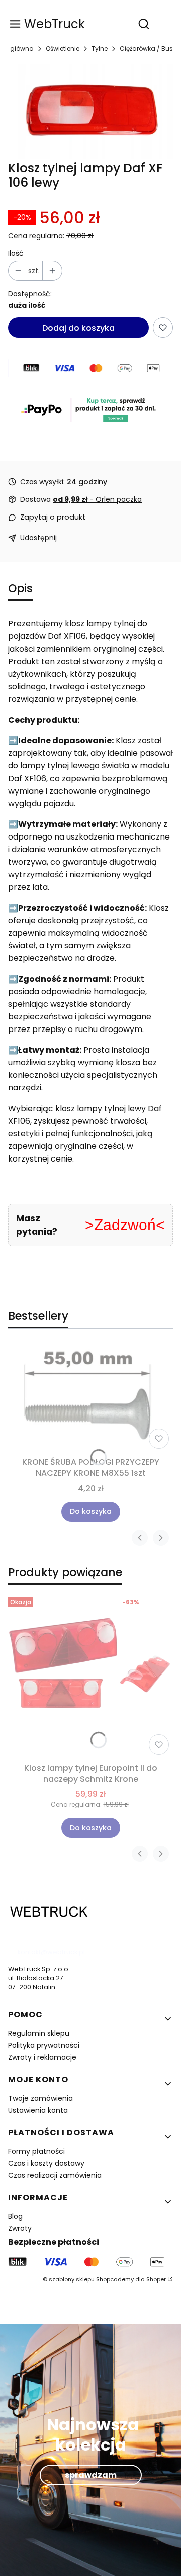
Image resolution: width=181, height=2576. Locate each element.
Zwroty (20, 2228)
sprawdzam (91, 2475)
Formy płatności (36, 2151)
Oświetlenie (63, 49)
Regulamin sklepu (39, 2033)
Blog (15, 2216)
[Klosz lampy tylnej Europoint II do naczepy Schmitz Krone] (90, 1676)
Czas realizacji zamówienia (55, 2175)
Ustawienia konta (38, 2110)
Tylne (100, 49)
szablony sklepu (72, 2279)
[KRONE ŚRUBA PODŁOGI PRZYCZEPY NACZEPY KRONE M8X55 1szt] (90, 1399)
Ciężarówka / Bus (146, 49)
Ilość (16, 254)
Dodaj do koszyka (78, 328)
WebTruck (55, 24)
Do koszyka (91, 1511)
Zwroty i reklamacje (42, 2057)
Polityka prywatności (44, 2045)
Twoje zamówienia (40, 2098)
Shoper (156, 2279)
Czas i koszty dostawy (46, 2163)
